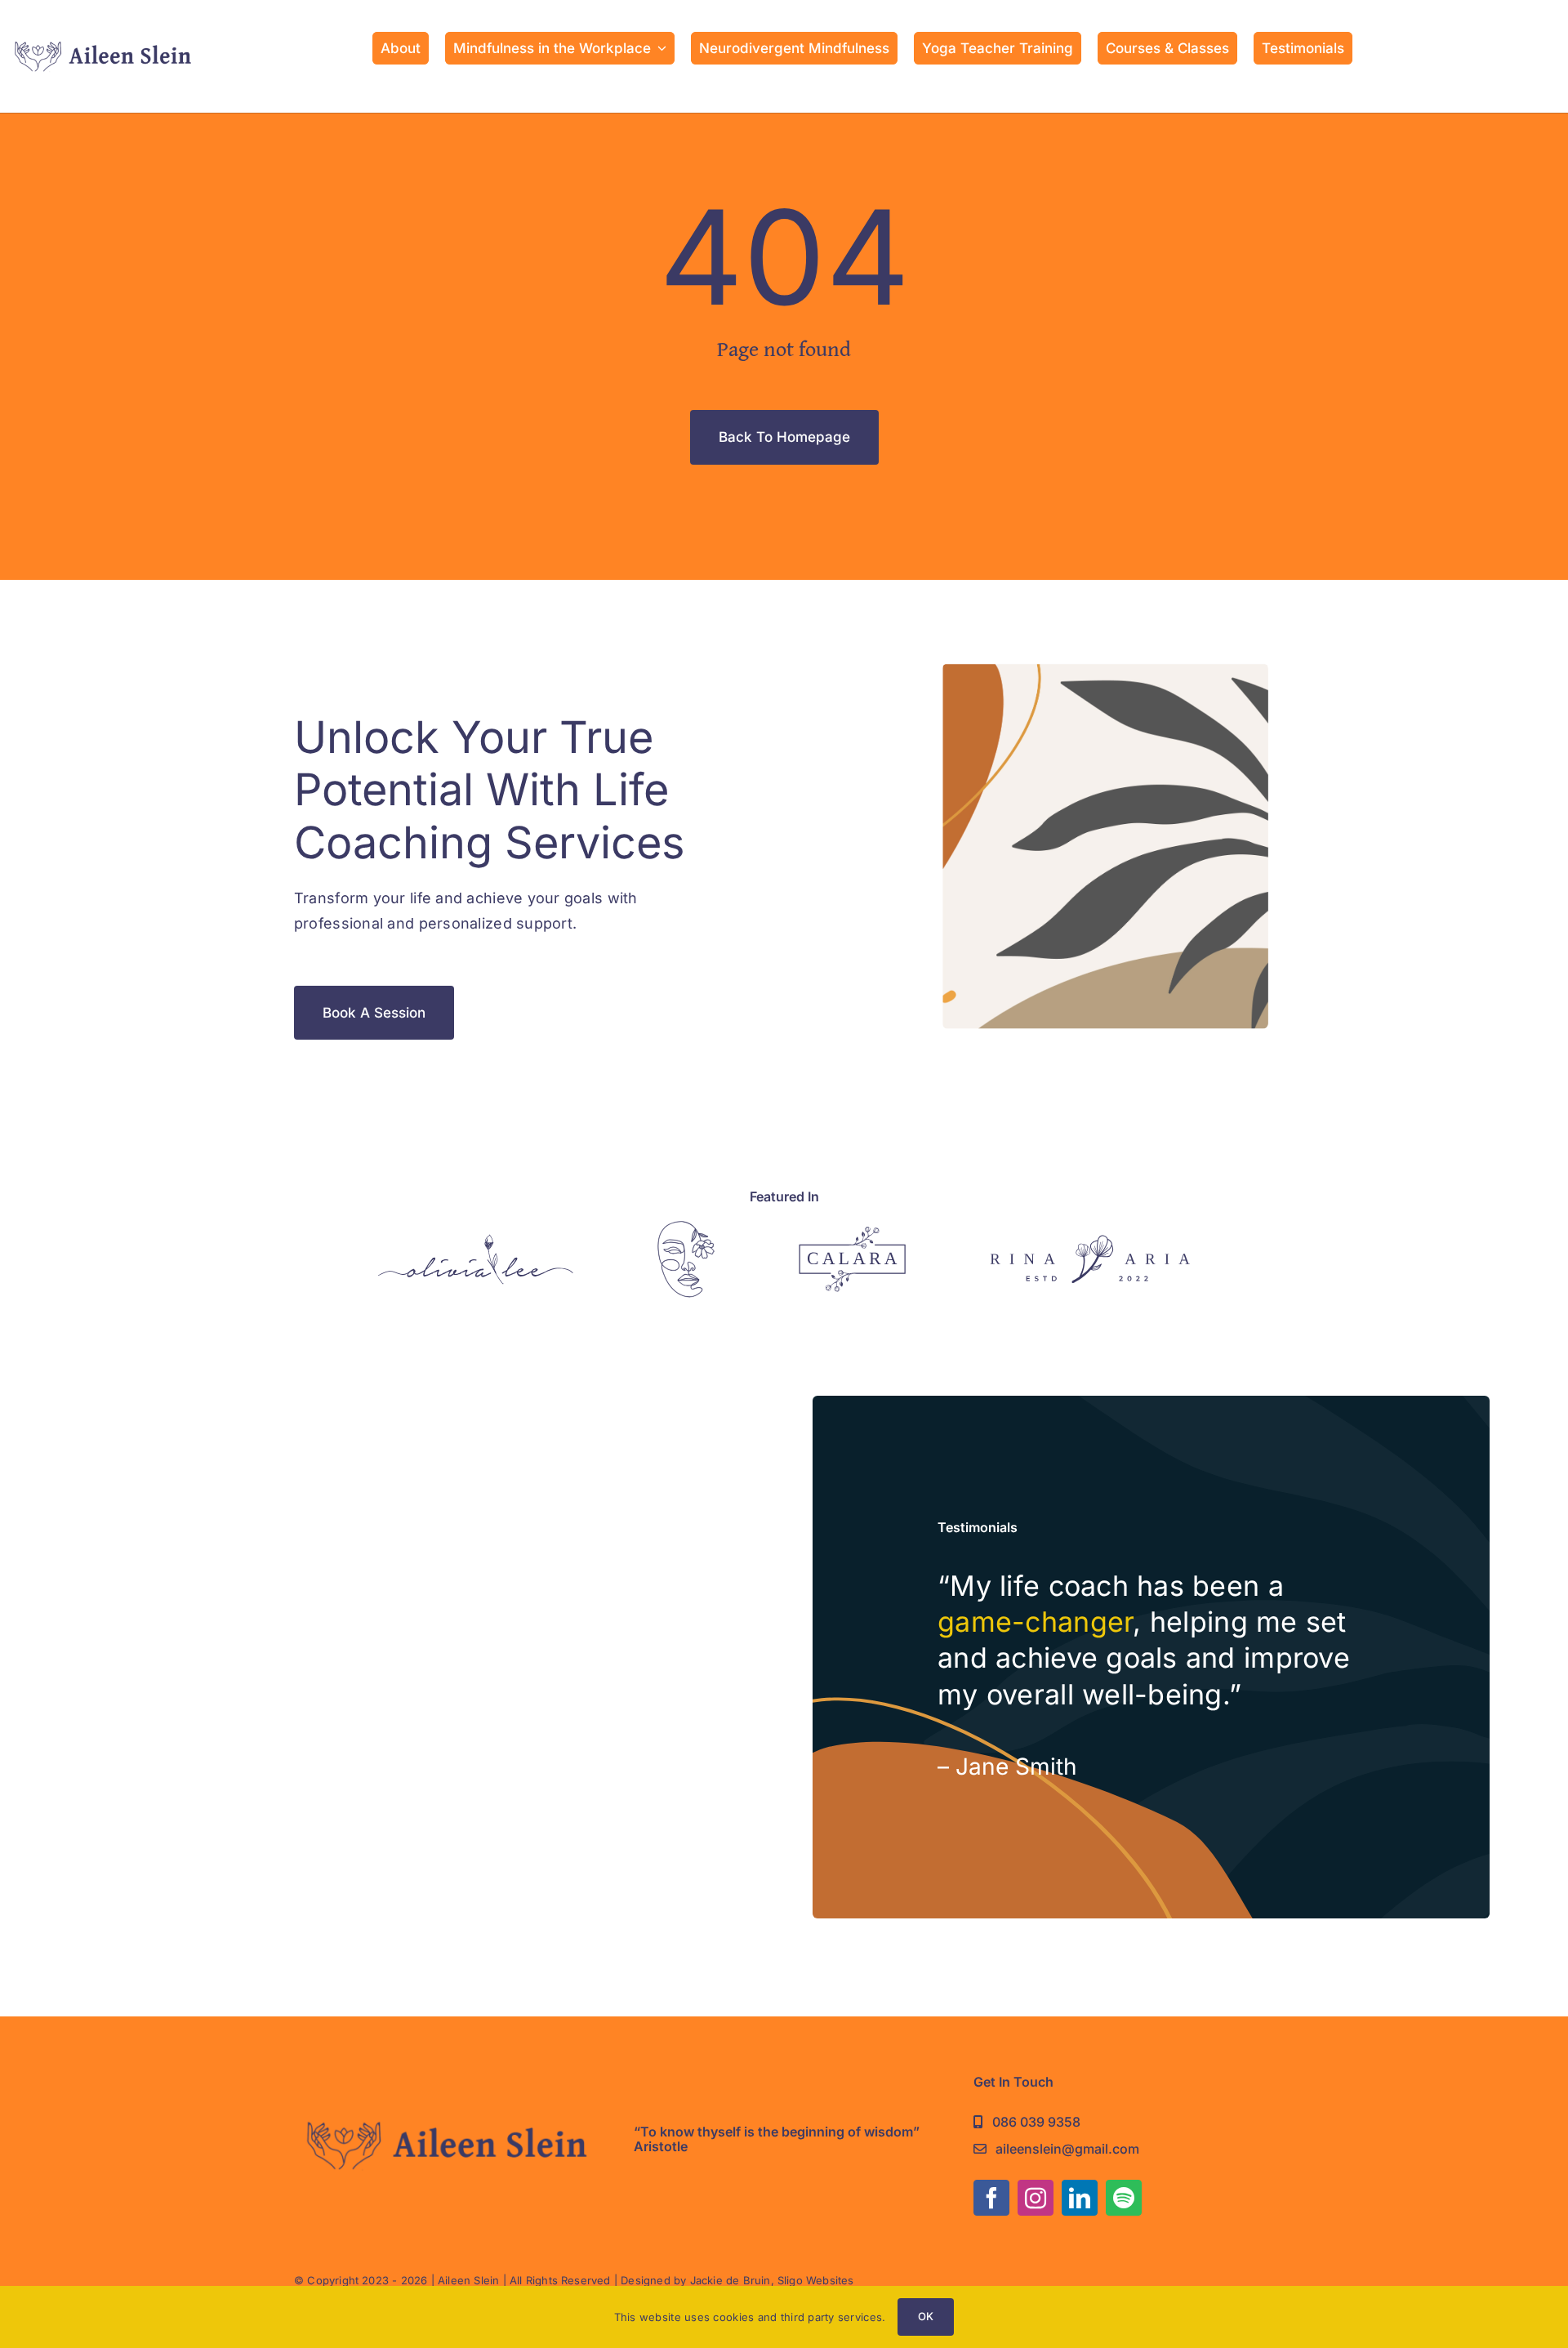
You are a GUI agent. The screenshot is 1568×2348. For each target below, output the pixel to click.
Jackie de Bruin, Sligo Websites (772, 2280)
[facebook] (991, 2198)
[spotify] (1124, 2198)
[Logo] (476, 1241)
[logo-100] (102, 44)
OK (926, 2316)
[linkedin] (1080, 2198)
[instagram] (1036, 2198)
